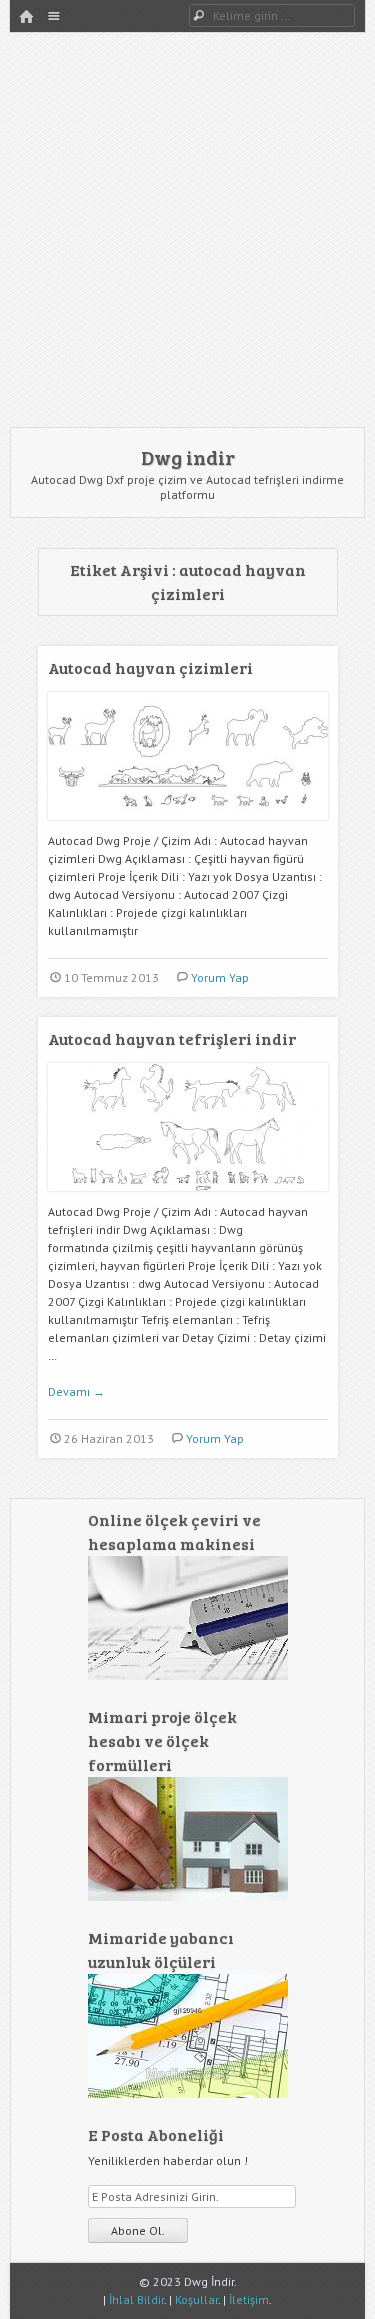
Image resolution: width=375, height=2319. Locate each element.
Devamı (76, 1391)
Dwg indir (188, 457)
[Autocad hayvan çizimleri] (188, 827)
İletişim (249, 2299)
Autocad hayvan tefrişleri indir (172, 1038)
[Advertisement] (187, 229)
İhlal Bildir (136, 2299)
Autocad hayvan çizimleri (150, 667)
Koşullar (196, 2299)
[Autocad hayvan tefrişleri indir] (188, 1198)
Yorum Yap (220, 977)
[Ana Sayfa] (26, 17)
